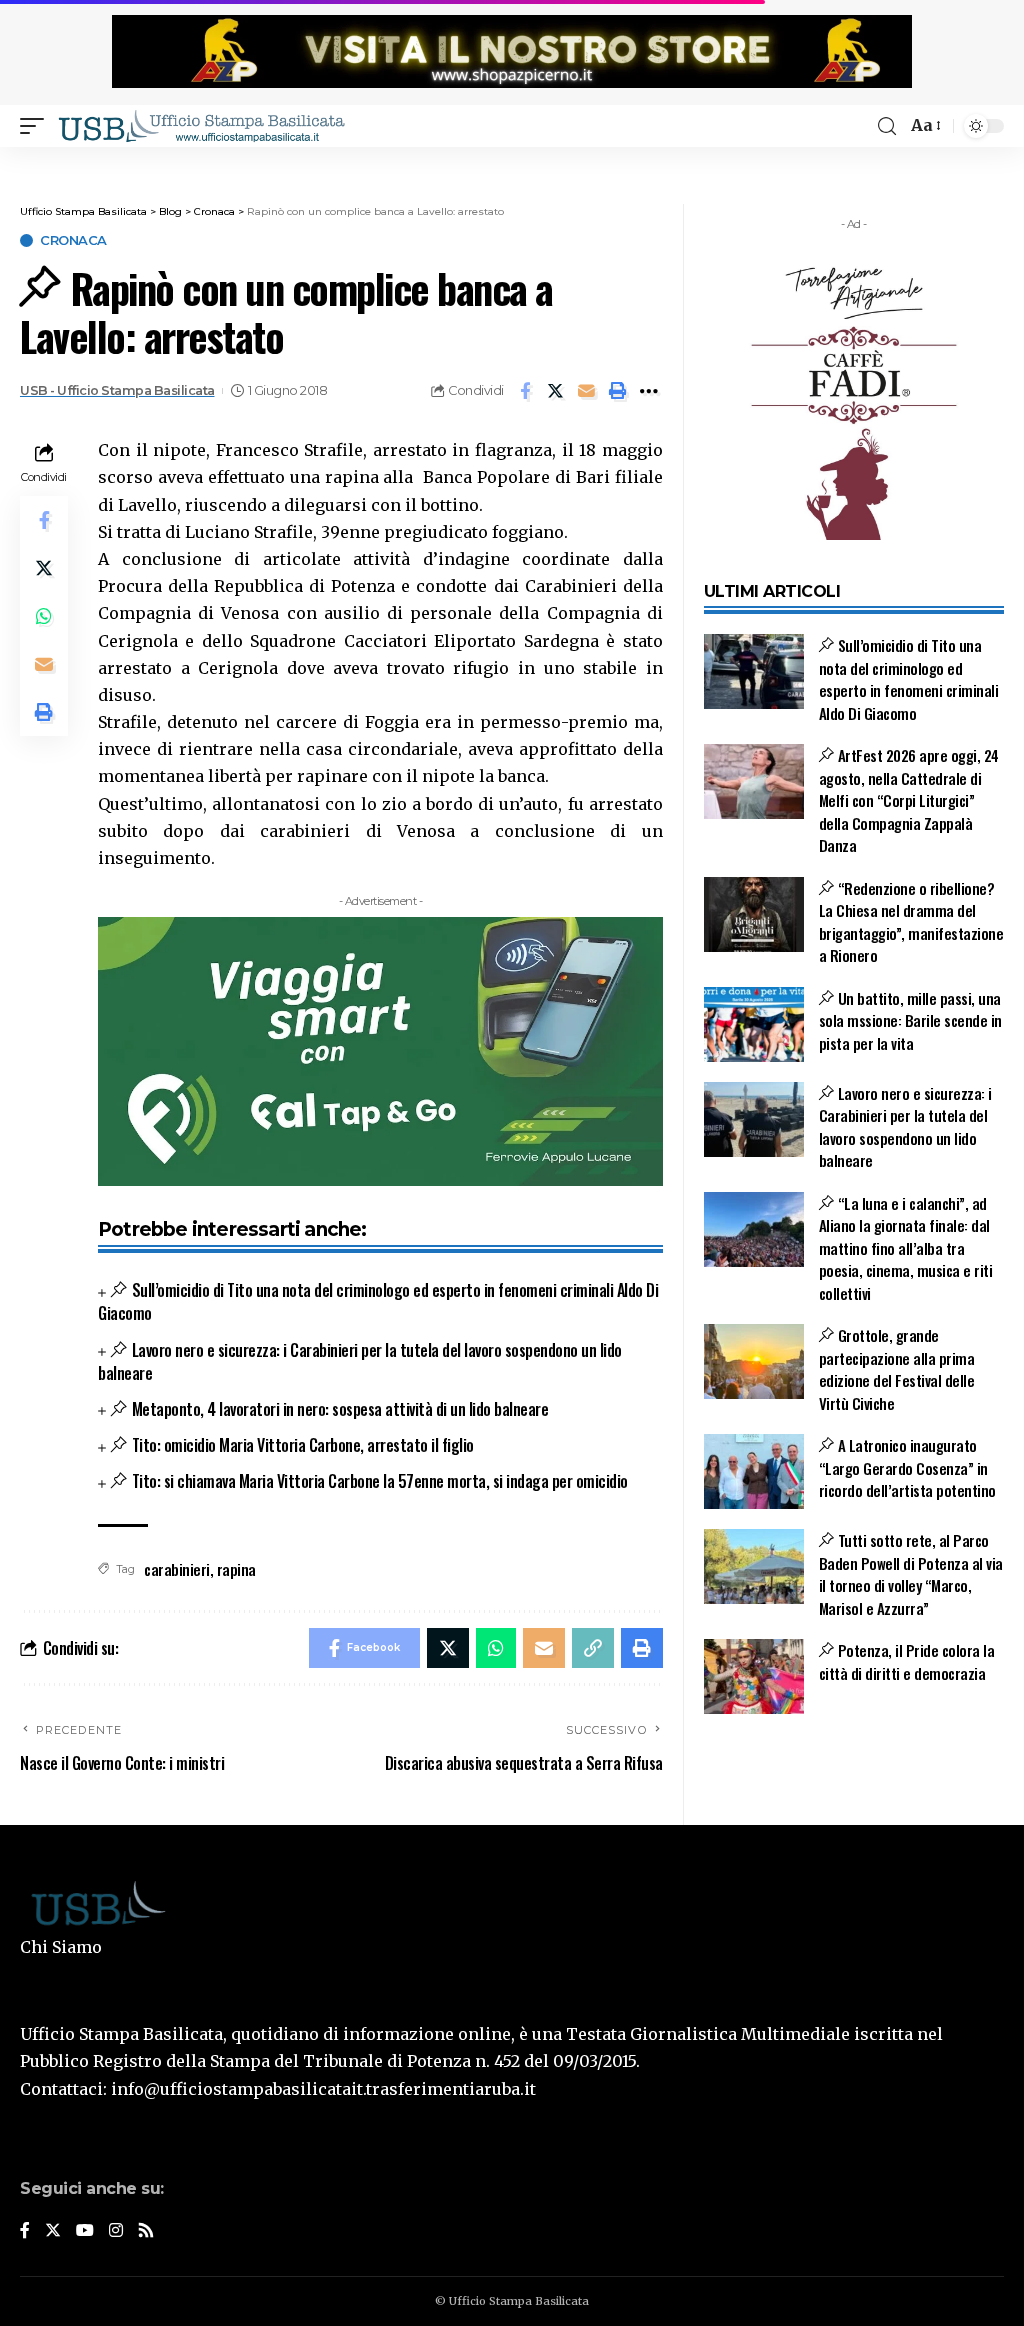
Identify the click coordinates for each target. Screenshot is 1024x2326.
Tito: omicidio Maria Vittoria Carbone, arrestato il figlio (302, 1445)
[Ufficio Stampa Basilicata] (201, 126)
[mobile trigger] (37, 126)
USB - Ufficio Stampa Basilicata (117, 390)
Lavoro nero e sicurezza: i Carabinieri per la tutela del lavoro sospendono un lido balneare (360, 1361)
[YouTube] (85, 2231)
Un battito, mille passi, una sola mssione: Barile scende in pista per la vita (910, 1020)
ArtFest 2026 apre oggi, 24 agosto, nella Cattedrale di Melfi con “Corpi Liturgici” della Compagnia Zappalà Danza (909, 800)
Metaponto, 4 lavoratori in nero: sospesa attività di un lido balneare (340, 1409)
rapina (236, 1569)
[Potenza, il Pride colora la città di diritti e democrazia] (754, 1676)
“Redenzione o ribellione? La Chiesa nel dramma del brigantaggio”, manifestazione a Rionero (911, 922)
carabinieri (177, 1569)
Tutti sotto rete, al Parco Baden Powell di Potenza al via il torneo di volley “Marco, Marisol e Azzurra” (911, 1574)
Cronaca (73, 240)
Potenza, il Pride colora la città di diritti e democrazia (907, 1661)
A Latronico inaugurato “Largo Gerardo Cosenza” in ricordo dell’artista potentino (907, 1467)
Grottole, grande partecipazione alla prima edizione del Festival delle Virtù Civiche (897, 1369)
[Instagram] (116, 2231)
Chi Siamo (61, 1947)
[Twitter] (53, 2231)
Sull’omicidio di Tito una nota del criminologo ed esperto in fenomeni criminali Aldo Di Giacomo (378, 1301)
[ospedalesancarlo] (512, 160)
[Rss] (146, 2231)
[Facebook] (25, 2231)
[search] (887, 126)
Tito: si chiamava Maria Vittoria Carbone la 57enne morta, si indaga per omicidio (379, 1481)
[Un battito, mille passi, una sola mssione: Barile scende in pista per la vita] (754, 1024)
